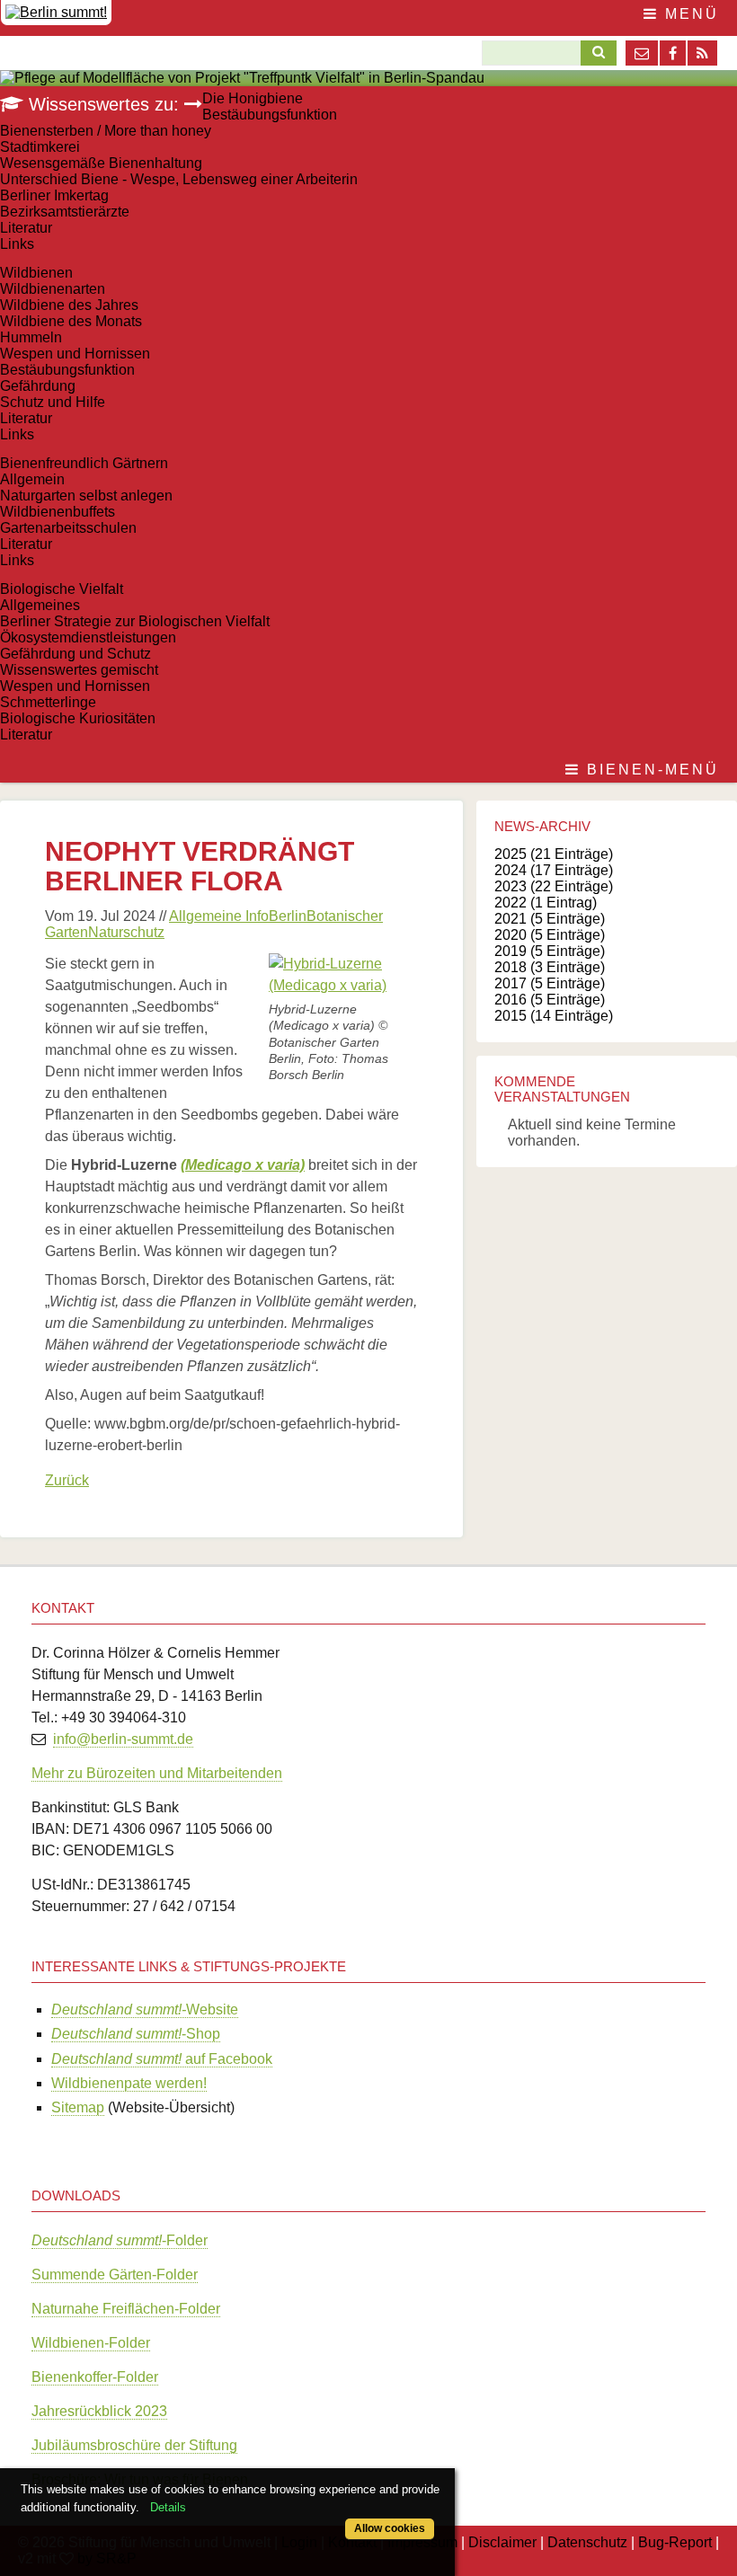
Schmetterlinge (48, 702)
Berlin (288, 916)
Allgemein (32, 479)
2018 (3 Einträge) (550, 967)
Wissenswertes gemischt (79, 670)
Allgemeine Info (219, 916)
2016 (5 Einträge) (550, 1000)
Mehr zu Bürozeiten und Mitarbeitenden (157, 1773)
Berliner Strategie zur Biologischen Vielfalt (135, 621)
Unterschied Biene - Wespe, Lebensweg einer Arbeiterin (179, 179)
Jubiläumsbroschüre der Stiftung (134, 2445)
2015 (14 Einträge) (554, 1016)
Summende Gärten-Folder (115, 2275)
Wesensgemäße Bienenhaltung (101, 163)
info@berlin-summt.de (123, 1739)
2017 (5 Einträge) (550, 983)
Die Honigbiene (253, 98)
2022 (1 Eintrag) (546, 903)
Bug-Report (675, 2542)
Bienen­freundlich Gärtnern (84, 463)
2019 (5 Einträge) (550, 951)
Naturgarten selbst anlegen (86, 496)
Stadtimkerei (40, 147)
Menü (689, 14)
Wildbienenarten (53, 289)
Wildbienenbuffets (58, 512)
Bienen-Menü (650, 770)
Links (17, 244)
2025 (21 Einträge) (554, 854)
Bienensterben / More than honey (106, 131)
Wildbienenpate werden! (129, 2083)
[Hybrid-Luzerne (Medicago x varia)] (343, 985)
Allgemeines (40, 605)
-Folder (120, 2240)
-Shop (136, 2034)
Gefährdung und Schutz (75, 654)
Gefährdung (38, 386)
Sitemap (78, 2107)
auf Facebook (162, 2059)
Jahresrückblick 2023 (99, 2411)
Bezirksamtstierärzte (65, 212)
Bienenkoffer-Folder (95, 2377)
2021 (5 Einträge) (550, 919)
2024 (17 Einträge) (554, 870)
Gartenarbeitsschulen (68, 528)
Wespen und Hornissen (75, 354)
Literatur (26, 228)
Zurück (67, 1480)
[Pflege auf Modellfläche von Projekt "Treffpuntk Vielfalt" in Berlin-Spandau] (242, 78)
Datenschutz (587, 2542)
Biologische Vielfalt (62, 589)
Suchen (594, 53)
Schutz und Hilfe (53, 402)
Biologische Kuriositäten (78, 718)
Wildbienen (36, 273)
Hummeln (31, 337)
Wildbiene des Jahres (69, 305)
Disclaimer (502, 2542)
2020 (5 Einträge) (550, 935)
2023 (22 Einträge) (554, 886)
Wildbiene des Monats (71, 321)
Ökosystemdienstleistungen (88, 637)
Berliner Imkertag (54, 195)
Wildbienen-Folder (91, 2343)
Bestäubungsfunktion (270, 115)
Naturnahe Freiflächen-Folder (126, 2309)
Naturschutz (126, 932)
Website (145, 2009)
